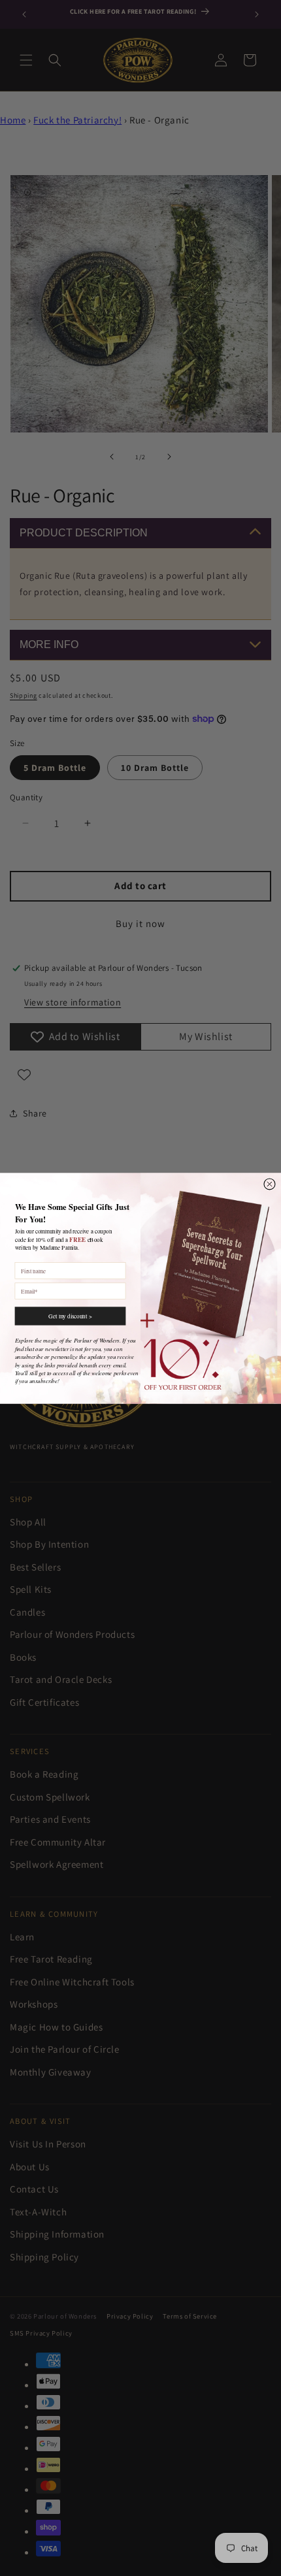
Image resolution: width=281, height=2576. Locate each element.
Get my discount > (70, 1316)
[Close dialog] (270, 1183)
